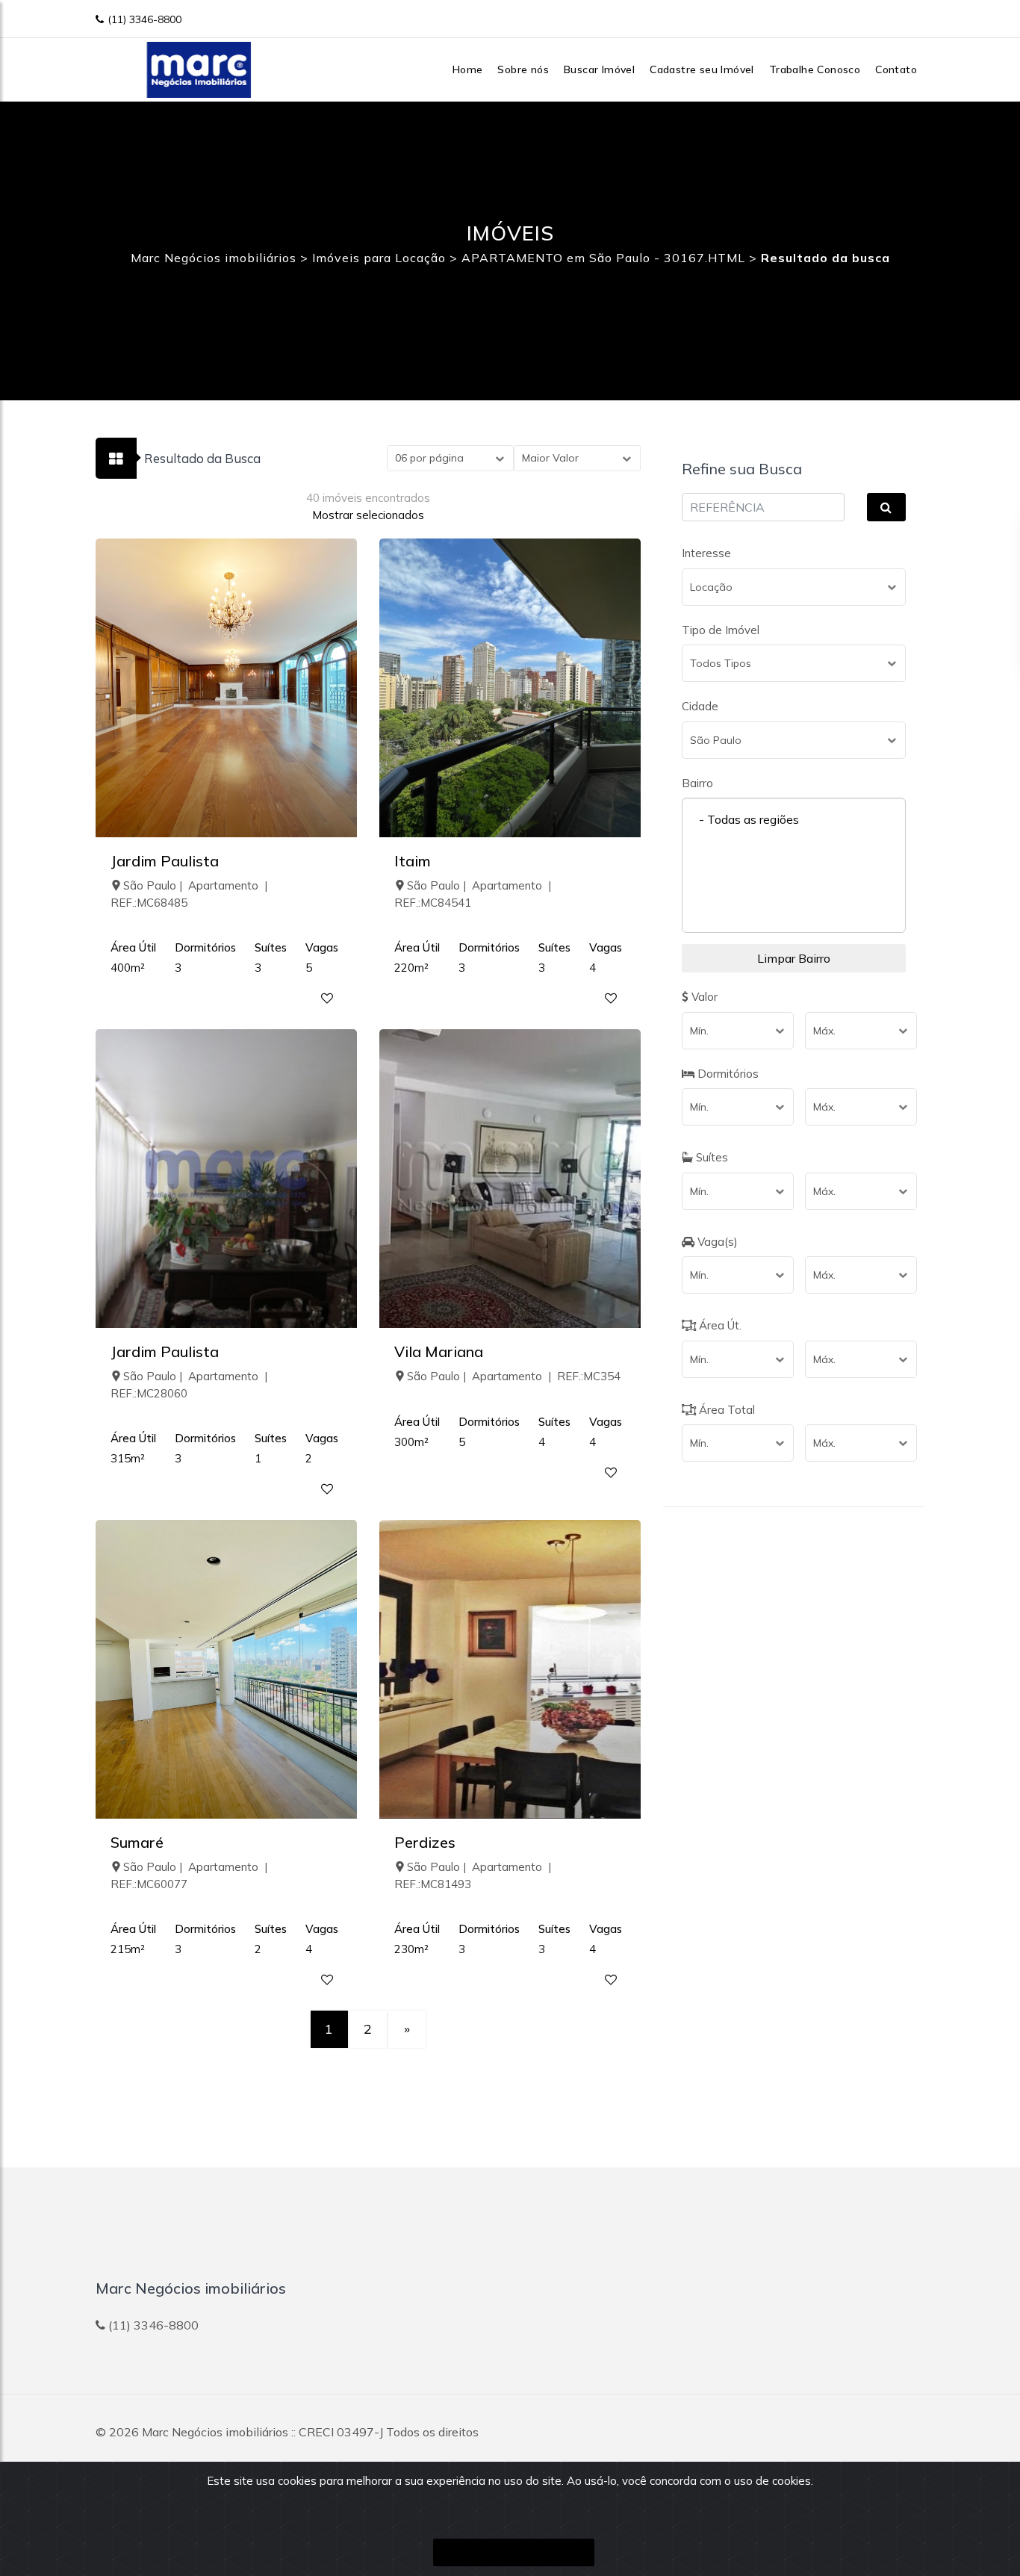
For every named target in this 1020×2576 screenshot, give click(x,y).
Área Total (725, 1410)
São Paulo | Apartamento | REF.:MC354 (514, 1376)
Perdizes (425, 1842)
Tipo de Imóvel (721, 630)
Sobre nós (523, 69)
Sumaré (137, 1842)
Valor (703, 997)
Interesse (706, 553)
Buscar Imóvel (599, 69)
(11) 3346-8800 (144, 19)
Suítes (710, 1157)
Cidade (700, 706)
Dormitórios (727, 1074)
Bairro (697, 783)
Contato (896, 69)
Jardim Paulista (165, 861)
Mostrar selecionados (368, 515)
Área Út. (719, 1325)
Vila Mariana (439, 1351)
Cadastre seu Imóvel (702, 69)
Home (468, 69)
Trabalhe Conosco (815, 69)
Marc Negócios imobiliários (215, 2432)
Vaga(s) (716, 1242)
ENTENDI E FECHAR (514, 2552)
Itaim (413, 861)
